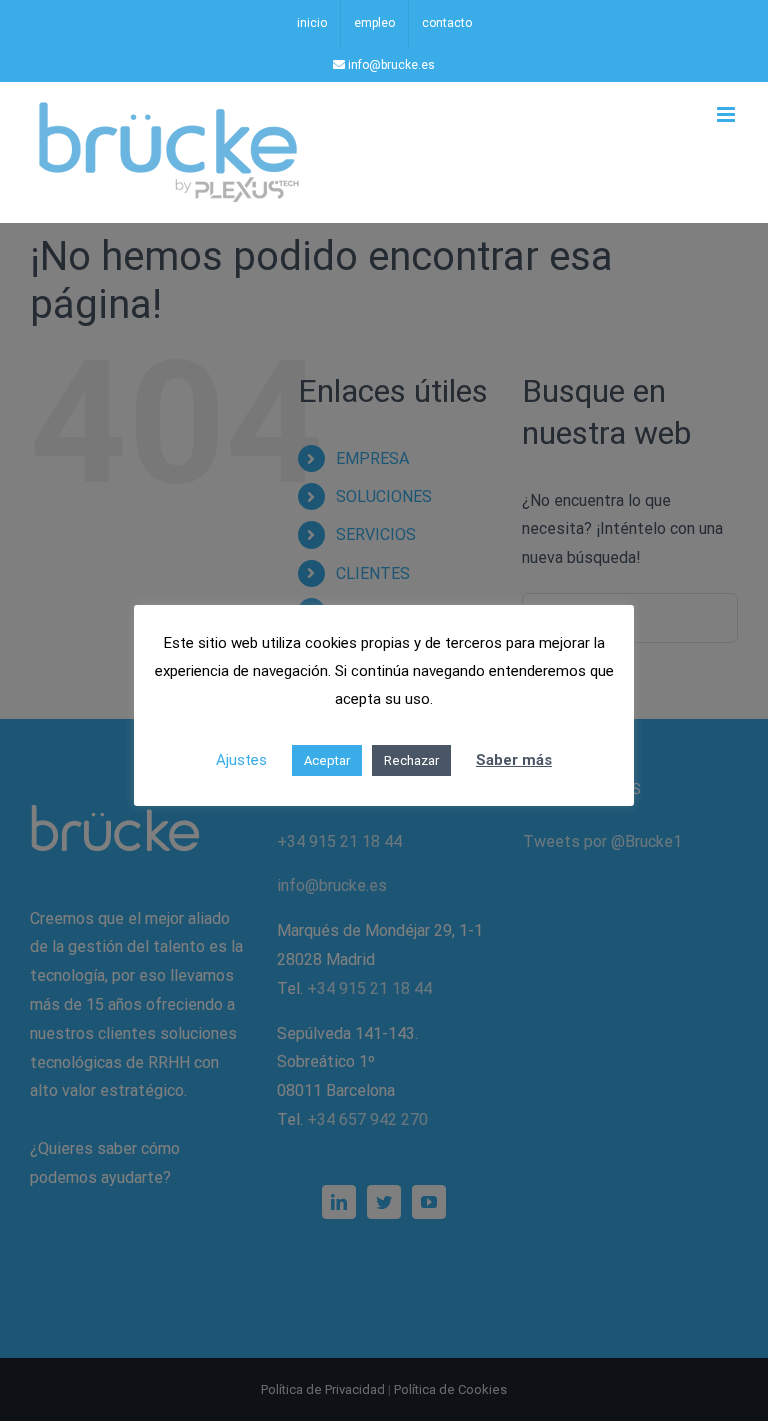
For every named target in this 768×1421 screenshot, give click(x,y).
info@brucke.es (390, 65)
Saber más (514, 760)
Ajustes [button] (241, 760)
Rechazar (411, 760)
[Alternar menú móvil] (727, 114)
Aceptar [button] (327, 760)
